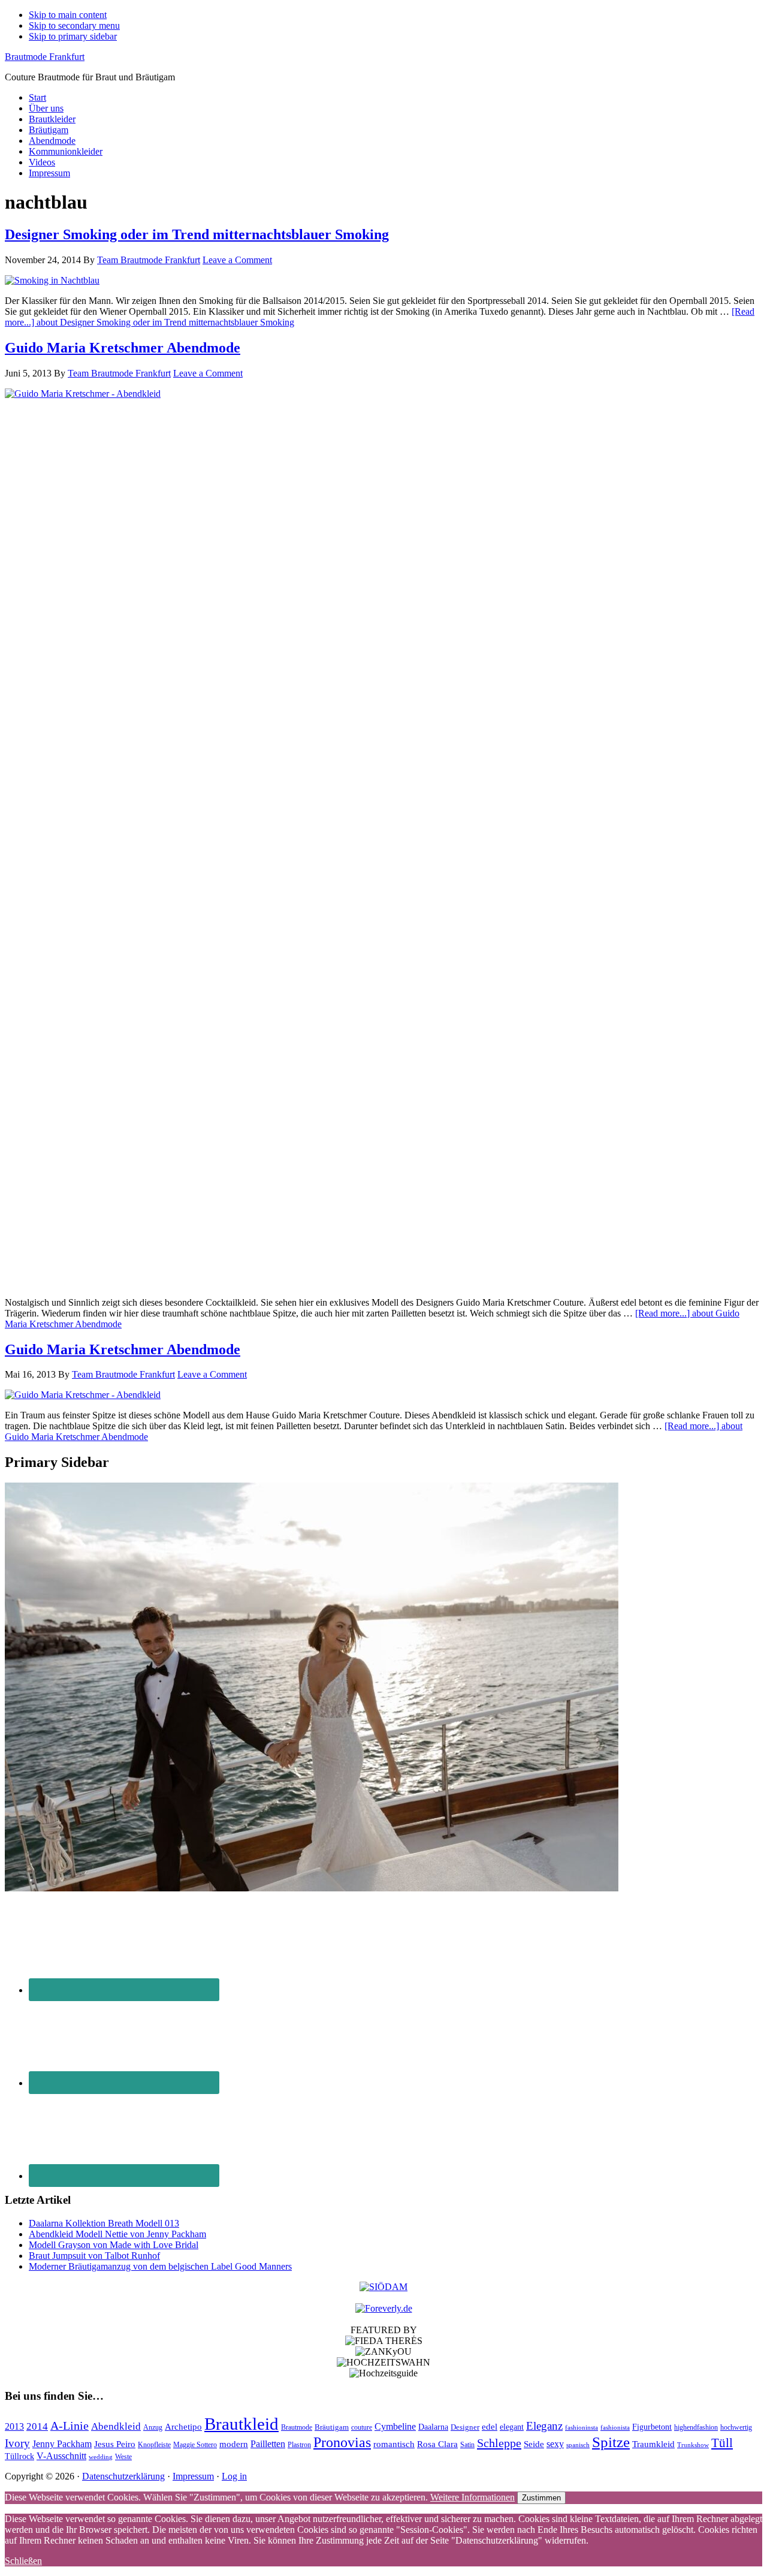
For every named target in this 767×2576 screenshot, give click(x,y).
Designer (465, 2427)
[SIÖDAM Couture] (383, 2287)
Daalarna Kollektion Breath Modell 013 (104, 2223)
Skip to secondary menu (74, 25)
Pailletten (268, 2444)
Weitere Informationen (472, 2497)
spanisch (578, 2445)
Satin (467, 2445)
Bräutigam (332, 2427)
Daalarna (433, 2427)
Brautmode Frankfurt (45, 57)
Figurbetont (652, 2427)
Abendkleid (116, 2426)
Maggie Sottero (195, 2445)
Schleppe (499, 2443)
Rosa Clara (437, 2444)
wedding (101, 2457)
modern (234, 2444)
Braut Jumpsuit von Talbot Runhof (94, 2256)
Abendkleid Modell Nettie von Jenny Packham (117, 2234)
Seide (534, 2444)
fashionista (615, 2428)
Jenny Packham (62, 2444)
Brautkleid (241, 2424)
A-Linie (70, 2426)
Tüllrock (19, 2456)
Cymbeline (395, 2426)
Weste (123, 2457)
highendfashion (696, 2427)
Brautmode (297, 2428)
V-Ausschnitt (61, 2456)
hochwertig (736, 2428)
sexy (555, 2444)
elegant (512, 2427)
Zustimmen (541, 2498)
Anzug (153, 2427)
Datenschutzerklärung (123, 2476)
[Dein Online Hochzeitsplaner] (384, 2308)
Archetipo (183, 2426)
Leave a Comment (237, 260)
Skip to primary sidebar (73, 36)
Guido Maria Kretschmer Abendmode (123, 348)
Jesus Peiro (115, 2444)
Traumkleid (653, 2444)
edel (490, 2427)
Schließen (23, 2561)
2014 (37, 2426)
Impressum (193, 2476)
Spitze (611, 2442)
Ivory (17, 2443)
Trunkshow (693, 2445)
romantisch (394, 2444)
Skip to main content (68, 15)
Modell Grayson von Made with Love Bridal (114, 2245)
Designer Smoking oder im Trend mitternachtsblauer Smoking (197, 234)
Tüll (722, 2443)
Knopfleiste (154, 2445)
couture (362, 2428)
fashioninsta (582, 2428)
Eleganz (544, 2426)
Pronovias (342, 2442)
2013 (14, 2426)
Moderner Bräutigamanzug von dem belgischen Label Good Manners (160, 2266)
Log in (234, 2476)
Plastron (299, 2445)
